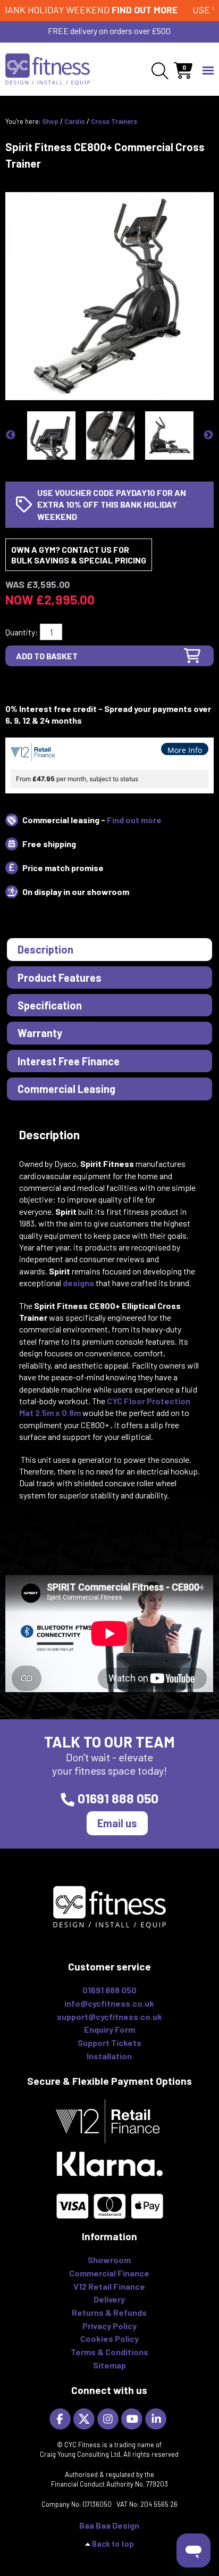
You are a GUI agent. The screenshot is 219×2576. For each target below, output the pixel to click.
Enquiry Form (109, 2029)
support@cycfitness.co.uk (109, 2016)
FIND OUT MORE (131, 10)
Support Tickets (109, 2043)
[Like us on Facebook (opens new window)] (61, 2418)
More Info (185, 750)
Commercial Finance (109, 2273)
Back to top (113, 2544)
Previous (11, 435)
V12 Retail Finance (109, 2286)
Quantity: (22, 632)
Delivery (109, 2299)
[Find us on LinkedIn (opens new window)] (157, 2418)
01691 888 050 (118, 1798)
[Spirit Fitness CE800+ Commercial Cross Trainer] (109, 295)
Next (208, 435)
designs (78, 1283)
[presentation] (109, 949)
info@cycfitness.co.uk (109, 2003)
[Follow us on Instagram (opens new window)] (109, 2418)
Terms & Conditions (109, 2352)
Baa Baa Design (109, 2525)
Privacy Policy (109, 2326)
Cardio (75, 121)
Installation (109, 2056)
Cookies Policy (109, 2338)
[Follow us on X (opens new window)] (85, 2418)
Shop (50, 121)
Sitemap (109, 2365)
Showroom (109, 2260)
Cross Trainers (114, 121)
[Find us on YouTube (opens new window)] (133, 2418)
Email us (117, 1823)
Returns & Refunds (109, 2312)
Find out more (134, 820)
